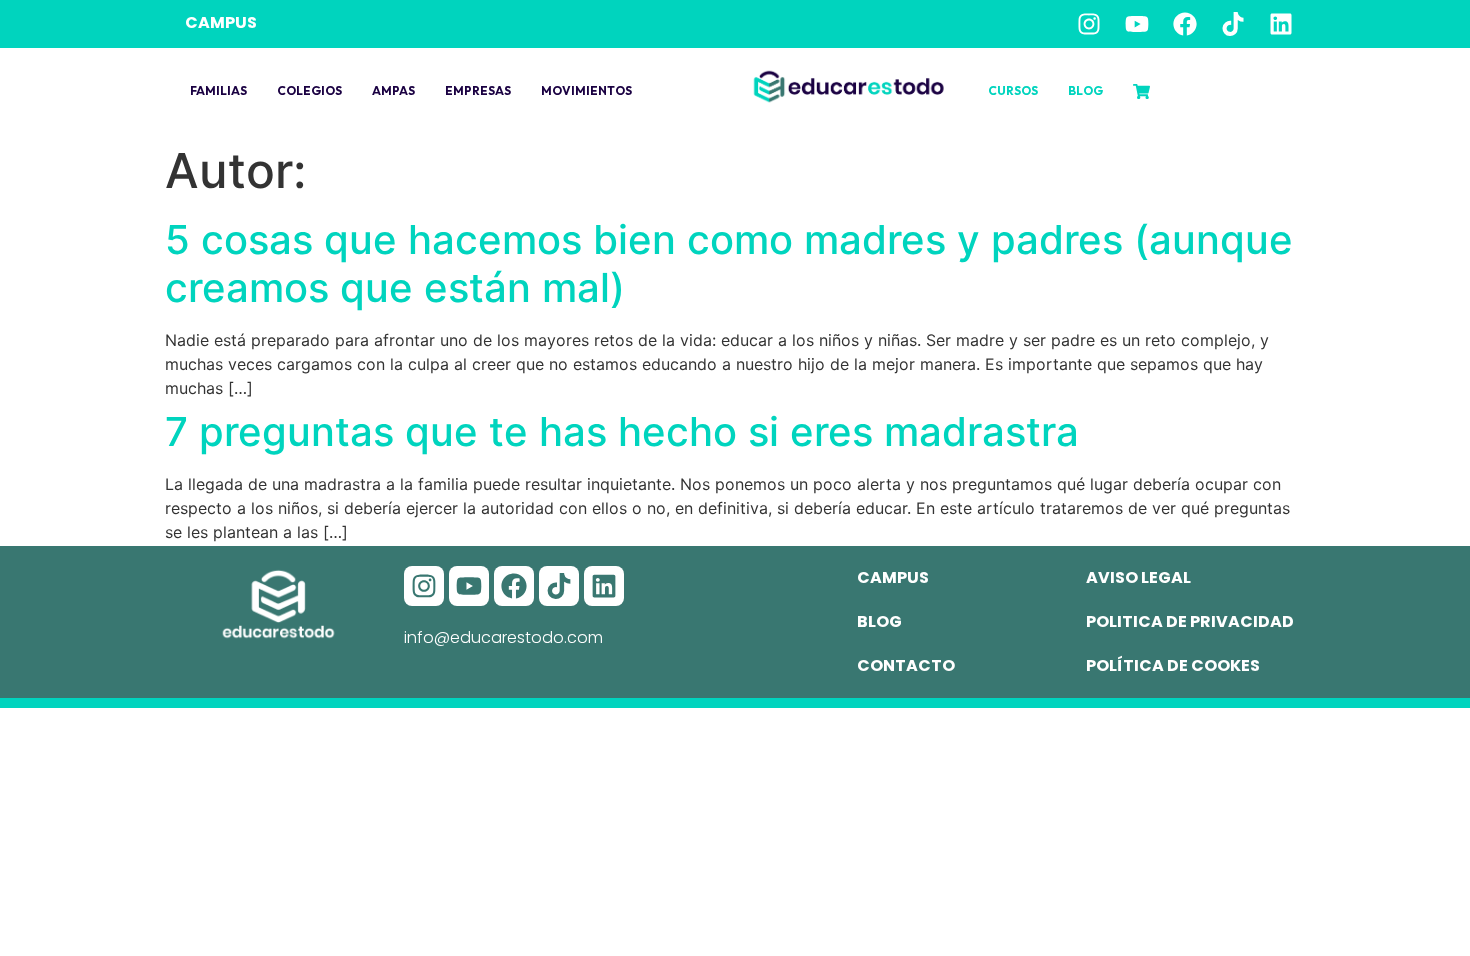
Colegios (309, 90)
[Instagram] (1089, 24)
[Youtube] (1137, 24)
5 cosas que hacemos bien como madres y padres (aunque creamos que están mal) (729, 263)
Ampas (393, 90)
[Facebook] (1185, 24)
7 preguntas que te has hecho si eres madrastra (622, 431)
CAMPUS (221, 22)
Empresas (478, 90)
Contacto (906, 665)
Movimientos (586, 90)
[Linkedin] (1281, 24)
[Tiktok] (1233, 24)
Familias (218, 90)
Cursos (1013, 90)
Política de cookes (1173, 665)
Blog (1085, 90)
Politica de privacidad (1190, 621)
